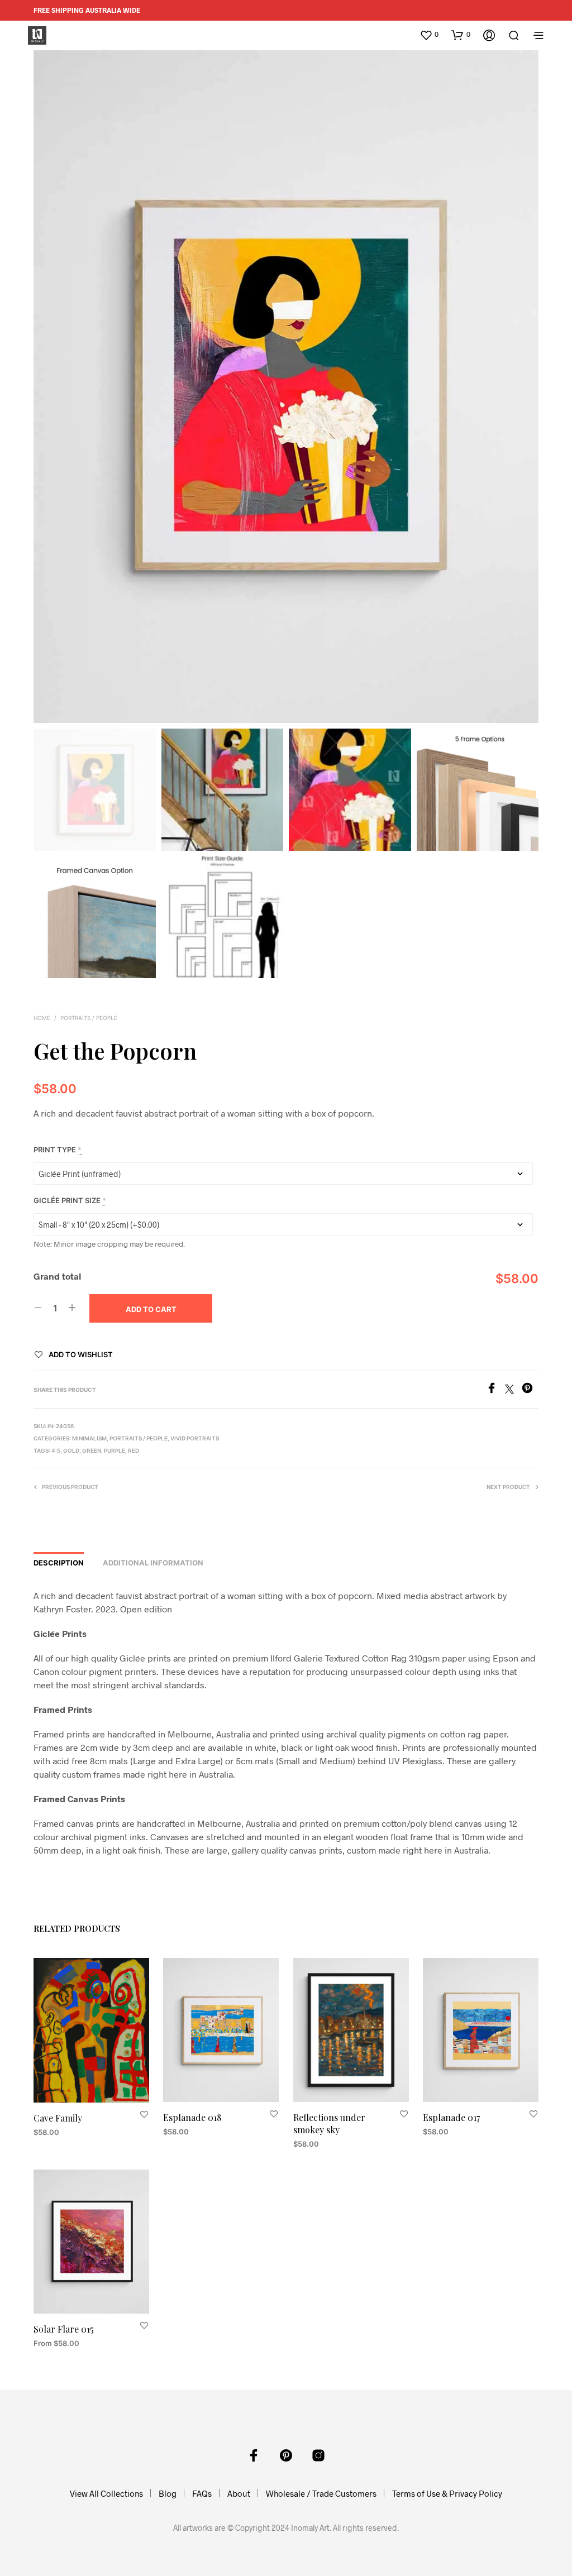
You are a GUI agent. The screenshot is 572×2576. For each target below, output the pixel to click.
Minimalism (89, 1438)
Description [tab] (59, 1563)
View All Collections (106, 2493)
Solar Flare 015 (64, 2328)
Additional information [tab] (153, 1563)
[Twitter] (513, 1390)
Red (134, 1450)
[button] (429, 35)
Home (42, 1018)
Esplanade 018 (192, 2117)
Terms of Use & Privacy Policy (447, 2493)
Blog (168, 2493)
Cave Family (58, 2118)
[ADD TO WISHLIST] (144, 2115)
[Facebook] (495, 1390)
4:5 (56, 1450)
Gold (71, 1450)
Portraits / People (89, 1018)
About (239, 2493)
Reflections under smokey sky (329, 2123)
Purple (115, 1450)
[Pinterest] (530, 1390)
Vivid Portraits (195, 1438)
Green (92, 1450)
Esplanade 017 (451, 2117)
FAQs (202, 2493)
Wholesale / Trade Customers (321, 2493)
